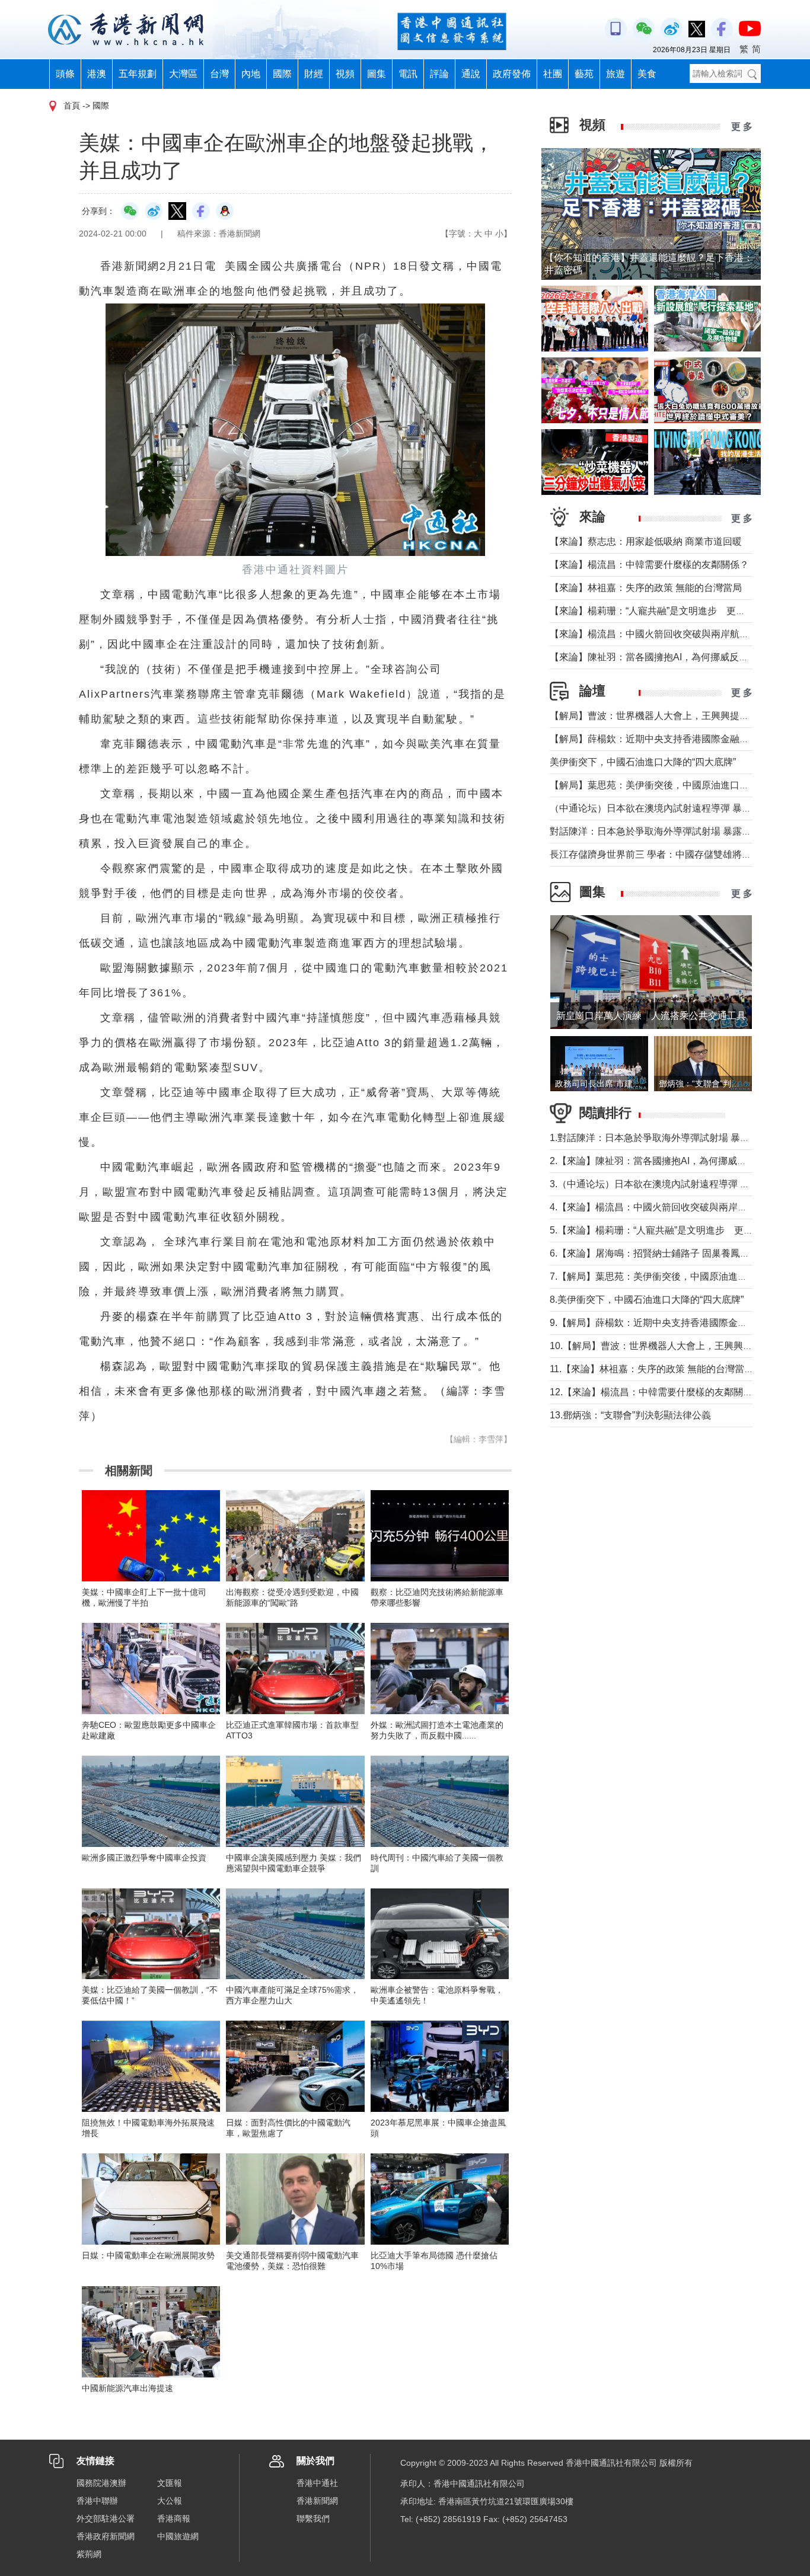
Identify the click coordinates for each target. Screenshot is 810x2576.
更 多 (742, 127)
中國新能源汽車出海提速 (127, 2388)
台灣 (219, 74)
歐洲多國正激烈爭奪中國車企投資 (144, 1858)
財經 (314, 74)
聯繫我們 (313, 2519)
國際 (282, 74)
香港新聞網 (317, 2501)
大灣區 (183, 74)
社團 (553, 74)
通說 (471, 74)
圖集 (377, 74)
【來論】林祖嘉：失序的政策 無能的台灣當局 (646, 588)
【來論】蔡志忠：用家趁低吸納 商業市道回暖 (646, 541)
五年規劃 (138, 74)
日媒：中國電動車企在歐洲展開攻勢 (148, 2255)
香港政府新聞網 (106, 2536)
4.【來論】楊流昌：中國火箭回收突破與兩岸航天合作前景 (672, 1207)
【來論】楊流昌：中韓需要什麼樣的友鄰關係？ (649, 565)
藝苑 (584, 74)
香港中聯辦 (97, 2501)
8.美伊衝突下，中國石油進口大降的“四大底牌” (647, 1300)
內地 (251, 74)
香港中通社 (317, 2483)
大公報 (170, 2501)
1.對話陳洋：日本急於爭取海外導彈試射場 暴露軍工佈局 (669, 1138)
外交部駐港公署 (106, 2519)
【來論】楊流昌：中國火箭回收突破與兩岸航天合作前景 (668, 634)
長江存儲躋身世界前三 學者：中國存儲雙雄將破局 (655, 854)
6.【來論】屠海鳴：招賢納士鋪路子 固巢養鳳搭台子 (659, 1253)
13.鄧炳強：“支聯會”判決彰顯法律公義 (630, 1415)
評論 (439, 74)
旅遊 (616, 74)
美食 (647, 74)
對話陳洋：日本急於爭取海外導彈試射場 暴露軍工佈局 (665, 831)
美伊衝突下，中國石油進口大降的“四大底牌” (643, 762)
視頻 (345, 74)
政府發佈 (512, 74)
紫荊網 (89, 2554)
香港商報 (174, 2519)
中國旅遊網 (178, 2536)
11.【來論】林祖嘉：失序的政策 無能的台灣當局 (652, 1369)
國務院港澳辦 (101, 2483)
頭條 (65, 74)
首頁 (72, 106)
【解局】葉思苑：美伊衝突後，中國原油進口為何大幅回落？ (678, 785)
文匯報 (170, 2483)
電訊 (408, 74)
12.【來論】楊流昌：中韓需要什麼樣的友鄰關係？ (656, 1392)
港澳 (97, 74)
